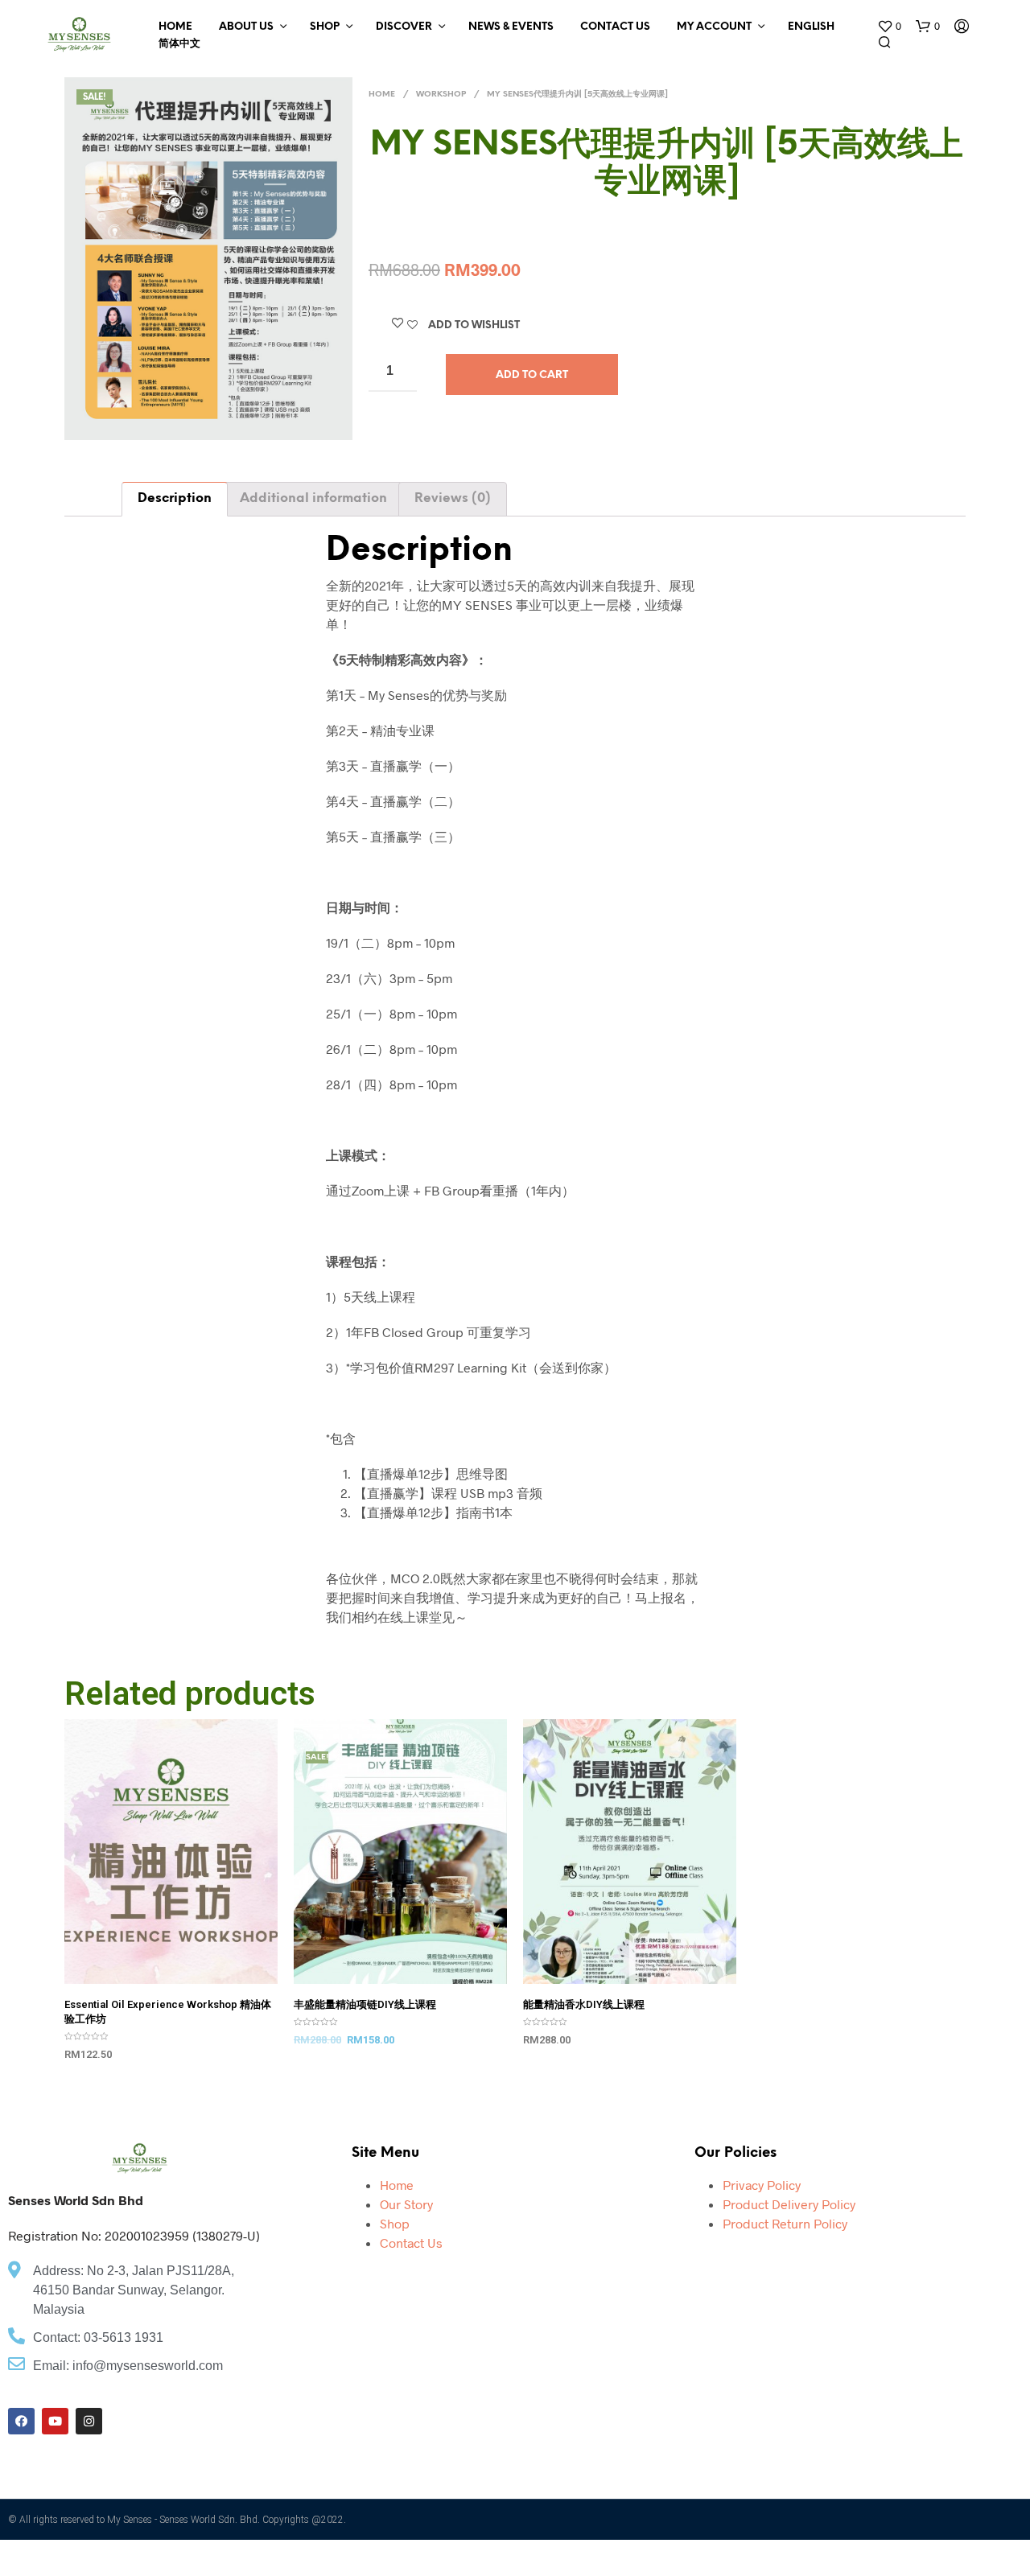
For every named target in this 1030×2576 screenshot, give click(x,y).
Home (175, 27)
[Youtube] (55, 2421)
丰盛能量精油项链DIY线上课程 (365, 2004)
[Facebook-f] (21, 2421)
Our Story (406, 2204)
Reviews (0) (453, 498)
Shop (325, 27)
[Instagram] (89, 2421)
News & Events (511, 27)
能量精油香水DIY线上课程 (584, 2004)
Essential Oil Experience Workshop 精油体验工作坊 (168, 2012)
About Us (246, 27)
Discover (404, 27)
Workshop (441, 95)
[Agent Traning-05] (208, 259)
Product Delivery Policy (789, 2204)
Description (175, 498)
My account (714, 27)
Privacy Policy (762, 2185)
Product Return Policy (785, 2223)
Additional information (313, 498)
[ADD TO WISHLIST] (171, 1962)
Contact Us (615, 27)
